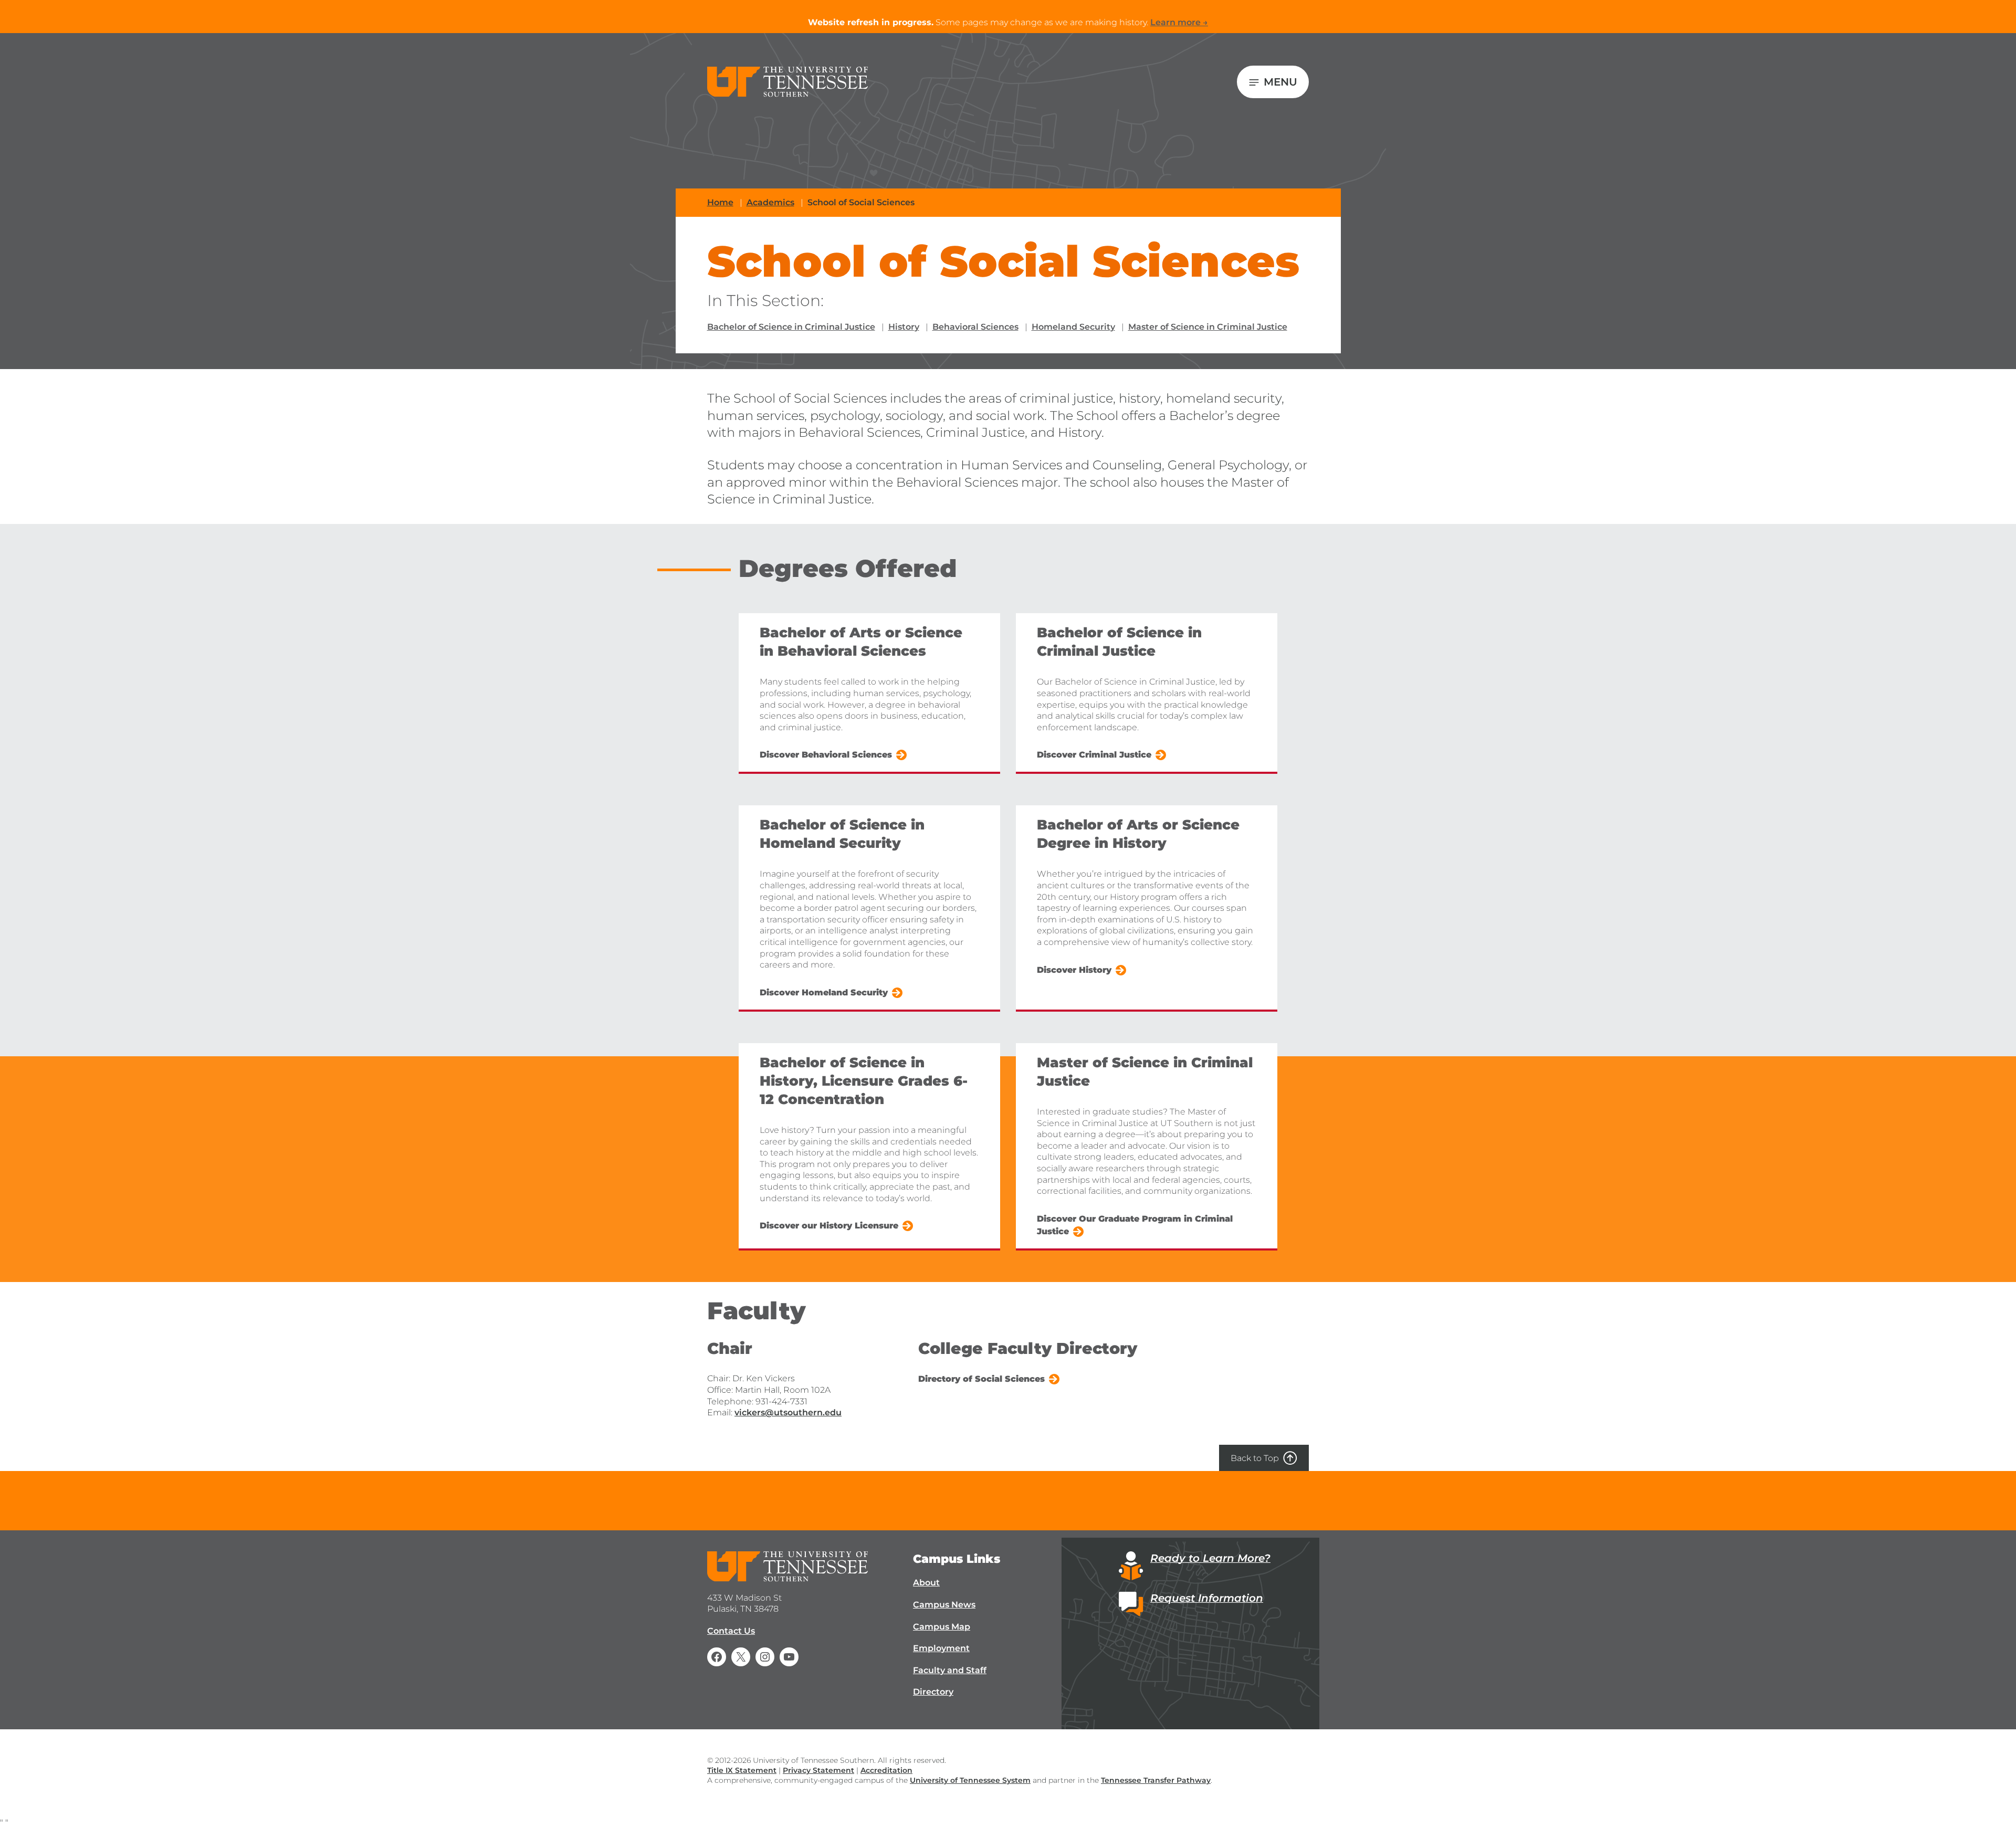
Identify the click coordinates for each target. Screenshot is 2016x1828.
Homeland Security (1073, 327)
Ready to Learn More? (1210, 1558)
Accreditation (886, 1770)
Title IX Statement (742, 1770)
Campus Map (942, 1627)
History (904, 327)
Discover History (1074, 970)
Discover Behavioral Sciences (826, 755)
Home (720, 202)
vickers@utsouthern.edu (788, 1412)
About (926, 1583)
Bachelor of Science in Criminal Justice (791, 327)
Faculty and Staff (950, 1670)
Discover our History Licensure (829, 1226)
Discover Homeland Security (824, 992)
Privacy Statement (818, 1770)
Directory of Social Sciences (981, 1379)
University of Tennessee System (970, 1780)
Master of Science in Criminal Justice (1208, 327)
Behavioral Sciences (975, 327)
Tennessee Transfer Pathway (1156, 1780)
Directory (933, 1692)
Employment (941, 1648)
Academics (770, 202)
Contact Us (731, 1631)
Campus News (944, 1605)
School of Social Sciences (861, 202)
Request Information (1207, 1598)
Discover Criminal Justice (1094, 755)
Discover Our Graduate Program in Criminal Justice (1135, 1225)
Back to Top (1255, 1458)
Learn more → (1179, 22)
